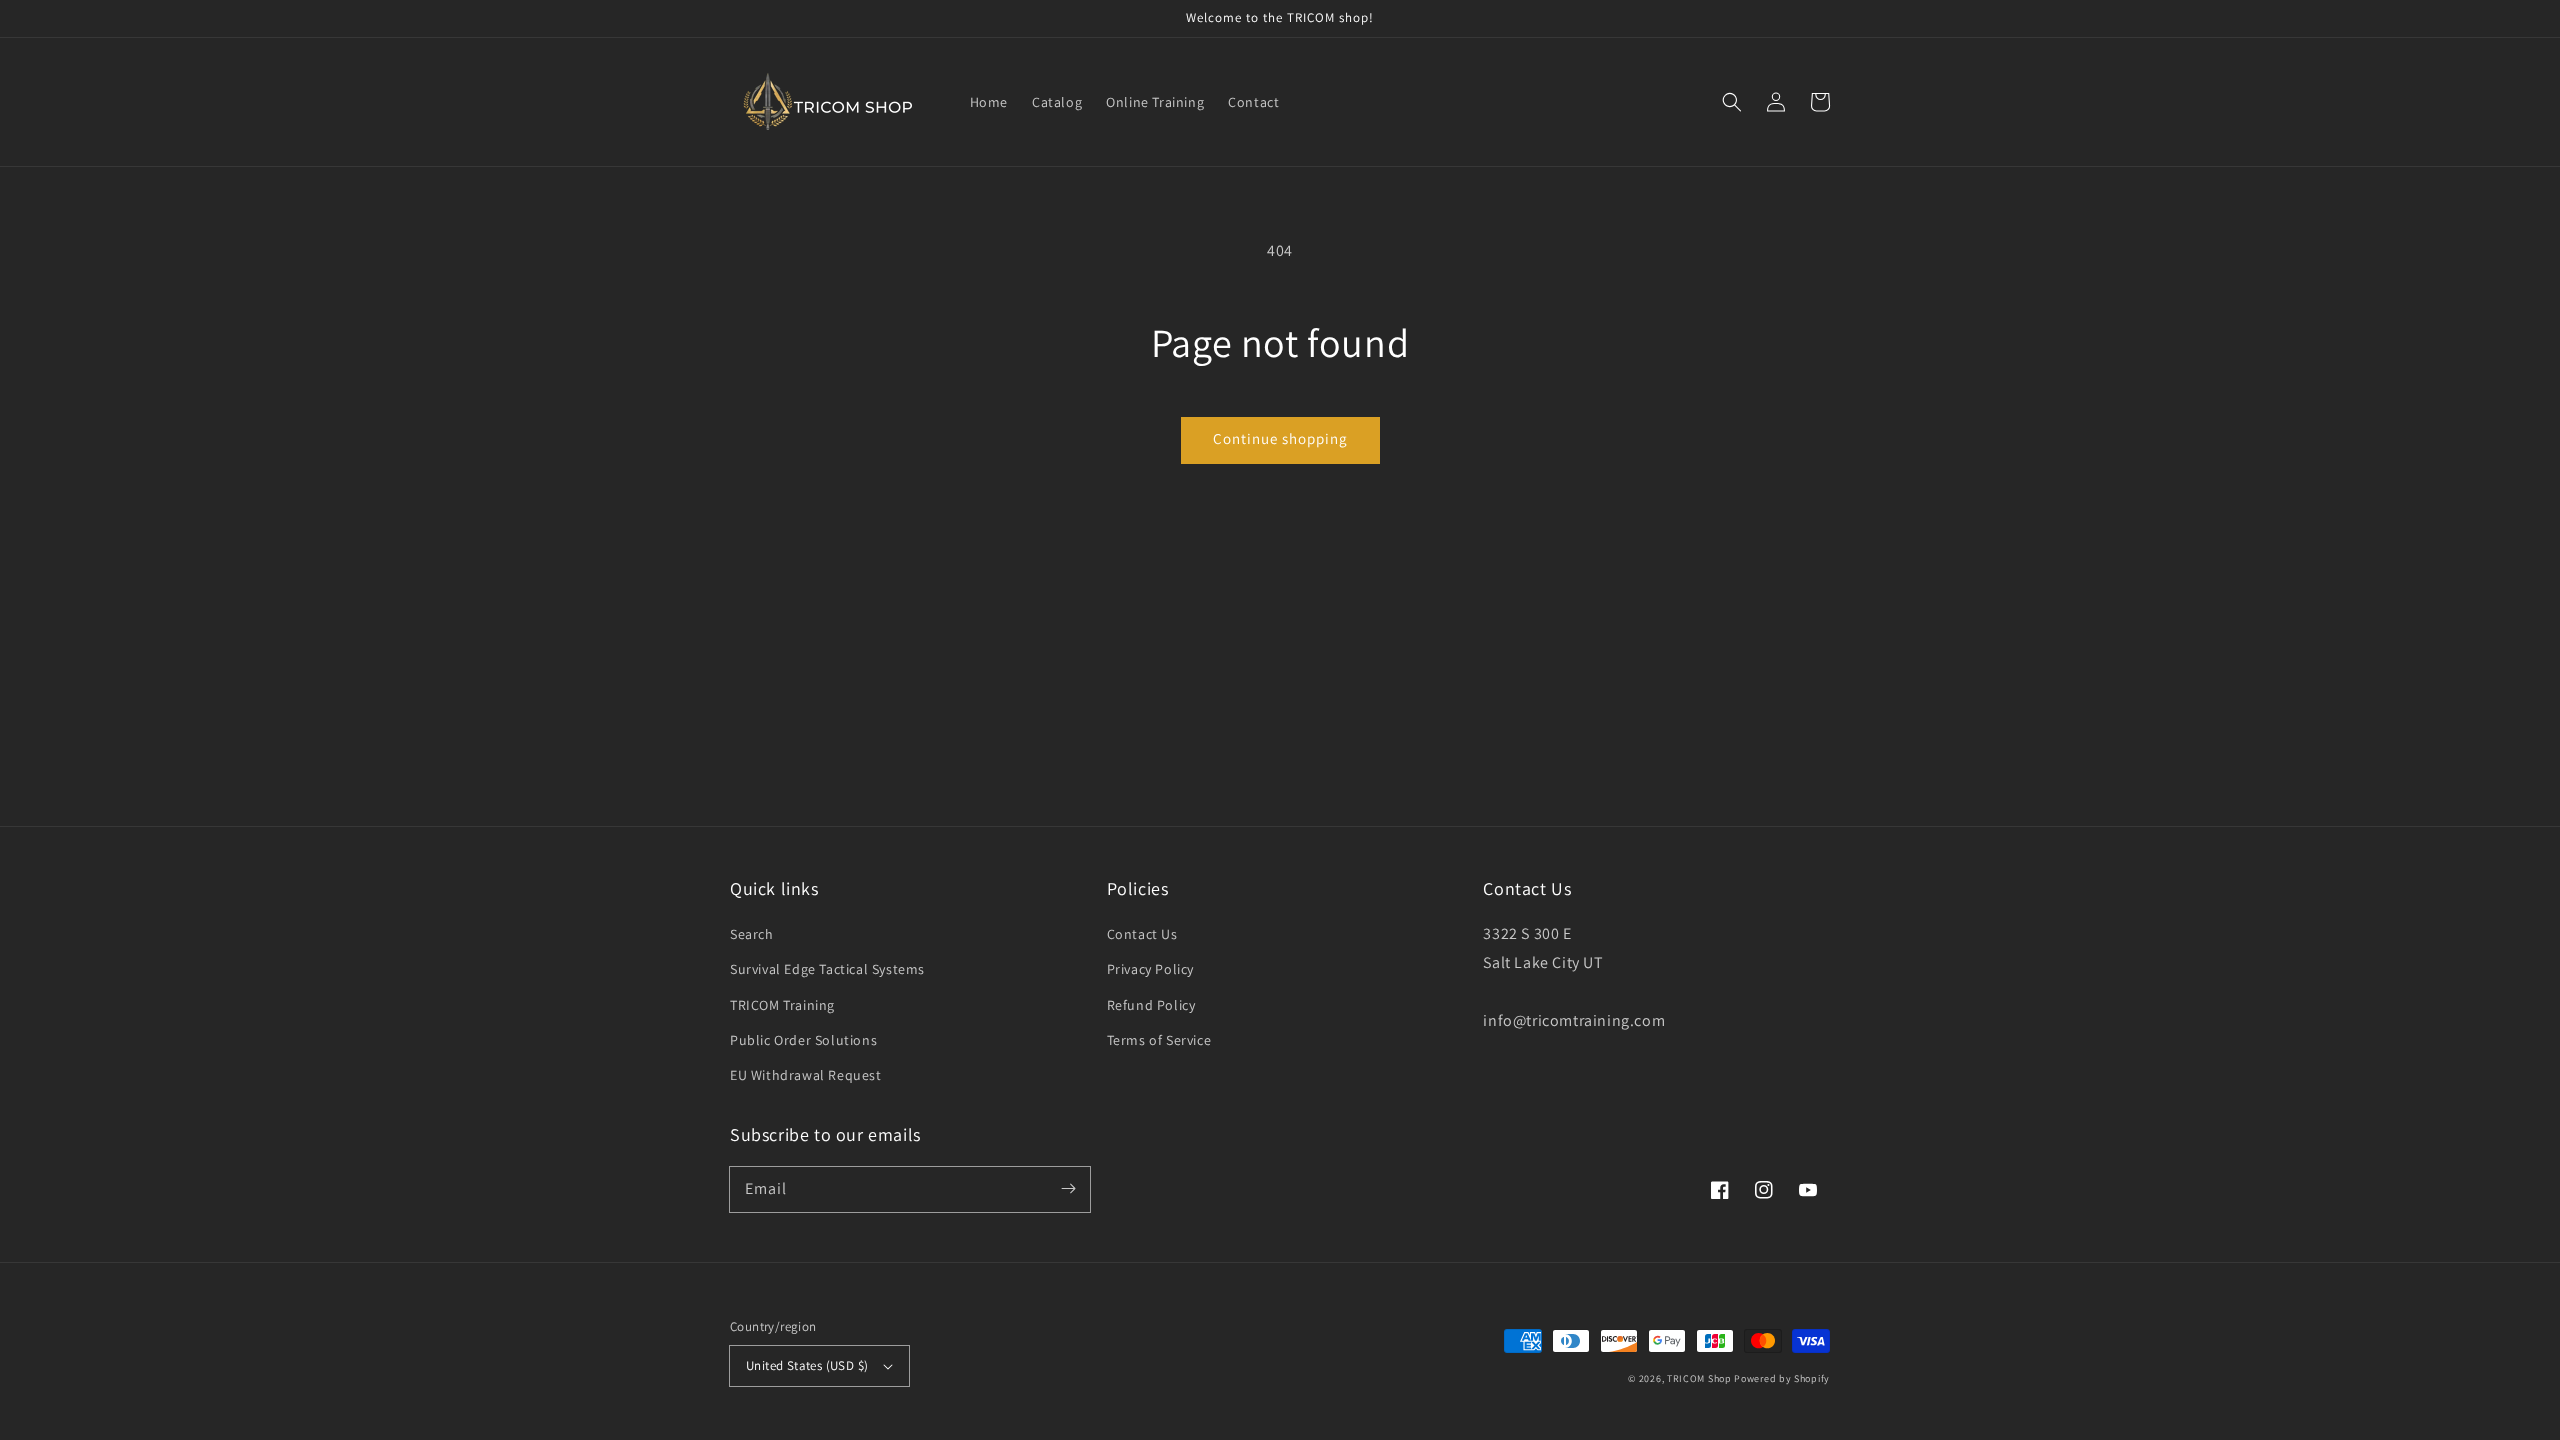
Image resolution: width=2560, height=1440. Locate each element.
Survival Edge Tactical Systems (827, 969)
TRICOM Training (782, 1005)
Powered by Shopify (1782, 1378)
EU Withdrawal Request (806, 1075)
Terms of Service (1159, 1040)
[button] (1732, 102)
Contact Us (1142, 934)
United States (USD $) (807, 1365)
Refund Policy (1151, 1005)
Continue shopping (1280, 438)
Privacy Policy (1150, 969)
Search (752, 934)
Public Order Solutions (803, 1040)
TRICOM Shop (1699, 1378)
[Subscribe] (1068, 1189)
